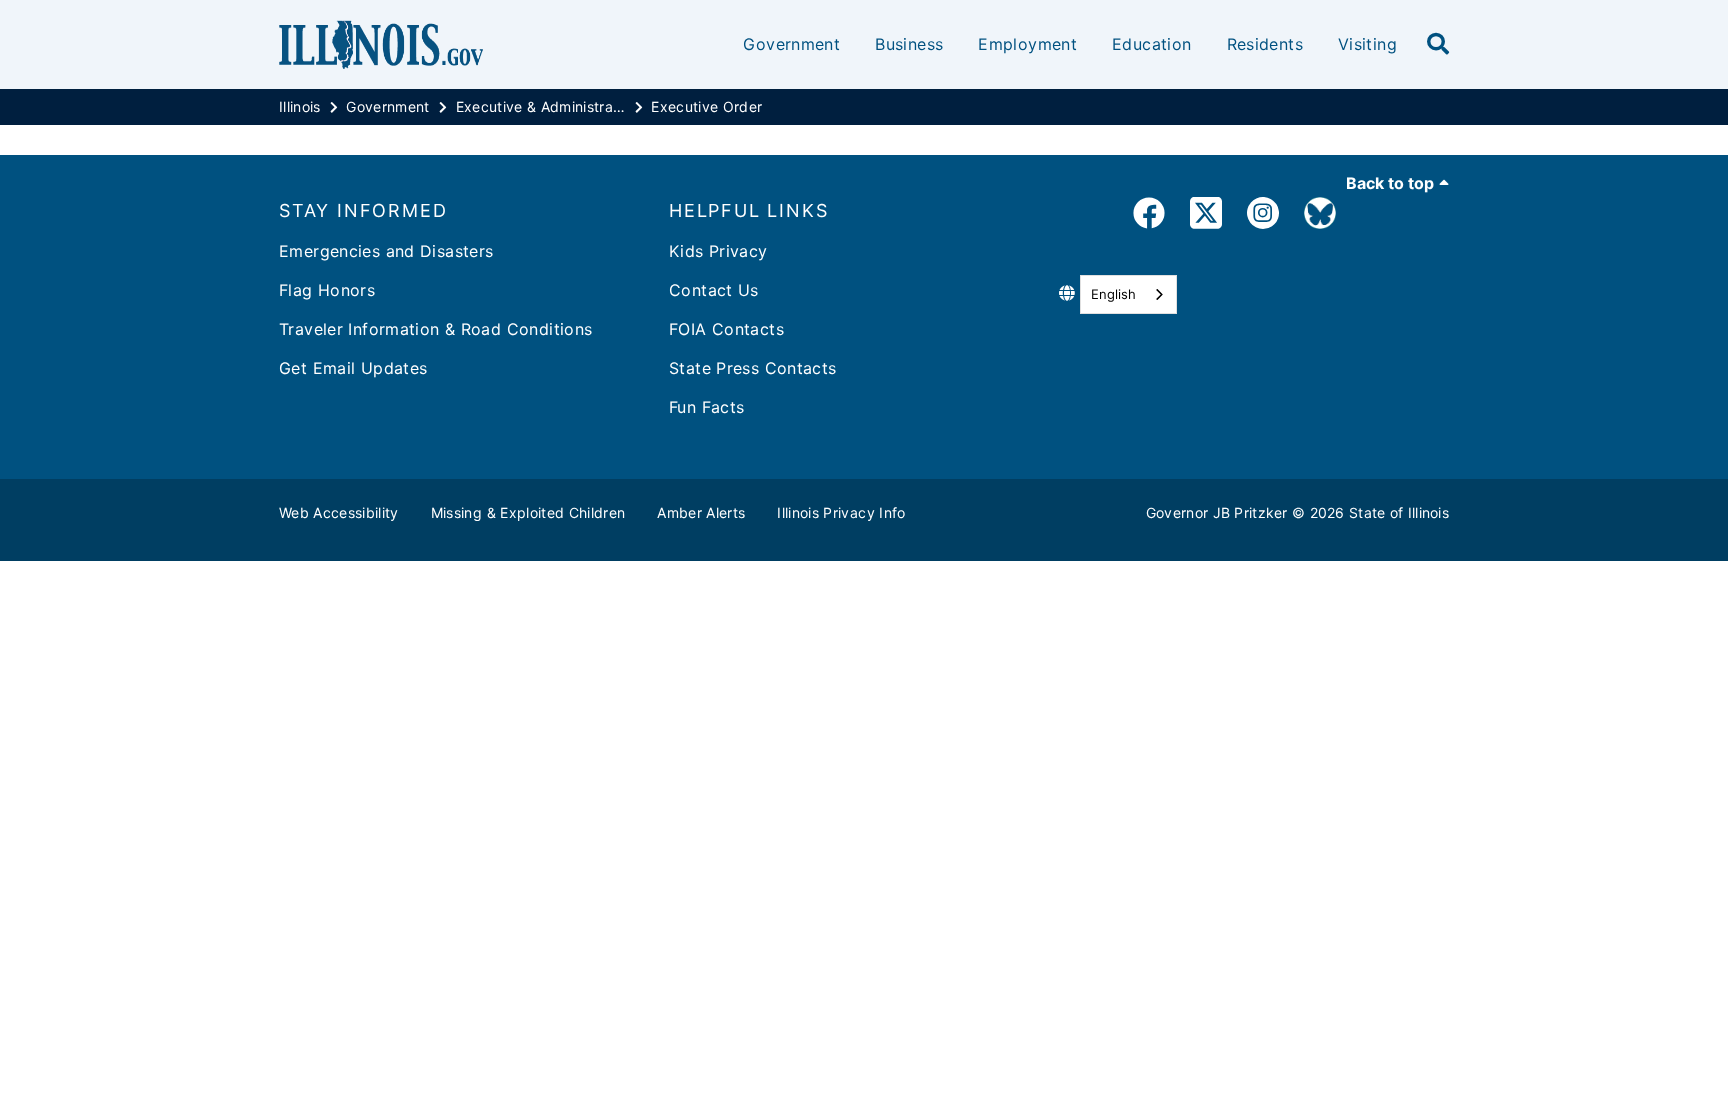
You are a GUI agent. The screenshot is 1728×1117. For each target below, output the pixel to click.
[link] (1149, 216)
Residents (1265, 44)
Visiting (1367, 44)
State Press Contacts (753, 368)
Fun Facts (706, 407)
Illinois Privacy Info (841, 512)
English (1113, 294)
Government (791, 44)
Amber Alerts (701, 512)
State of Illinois (1399, 512)
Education (1151, 44)
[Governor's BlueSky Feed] (1320, 216)
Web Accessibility (339, 512)
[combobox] (1128, 294)
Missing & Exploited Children (528, 512)
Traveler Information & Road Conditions (435, 329)
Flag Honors (327, 290)
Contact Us (714, 290)
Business (909, 44)
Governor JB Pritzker (1217, 512)
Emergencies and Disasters (386, 251)
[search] (1438, 45)
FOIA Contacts (726, 329)
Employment (1027, 44)
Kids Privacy (718, 251)
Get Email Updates (353, 368)
